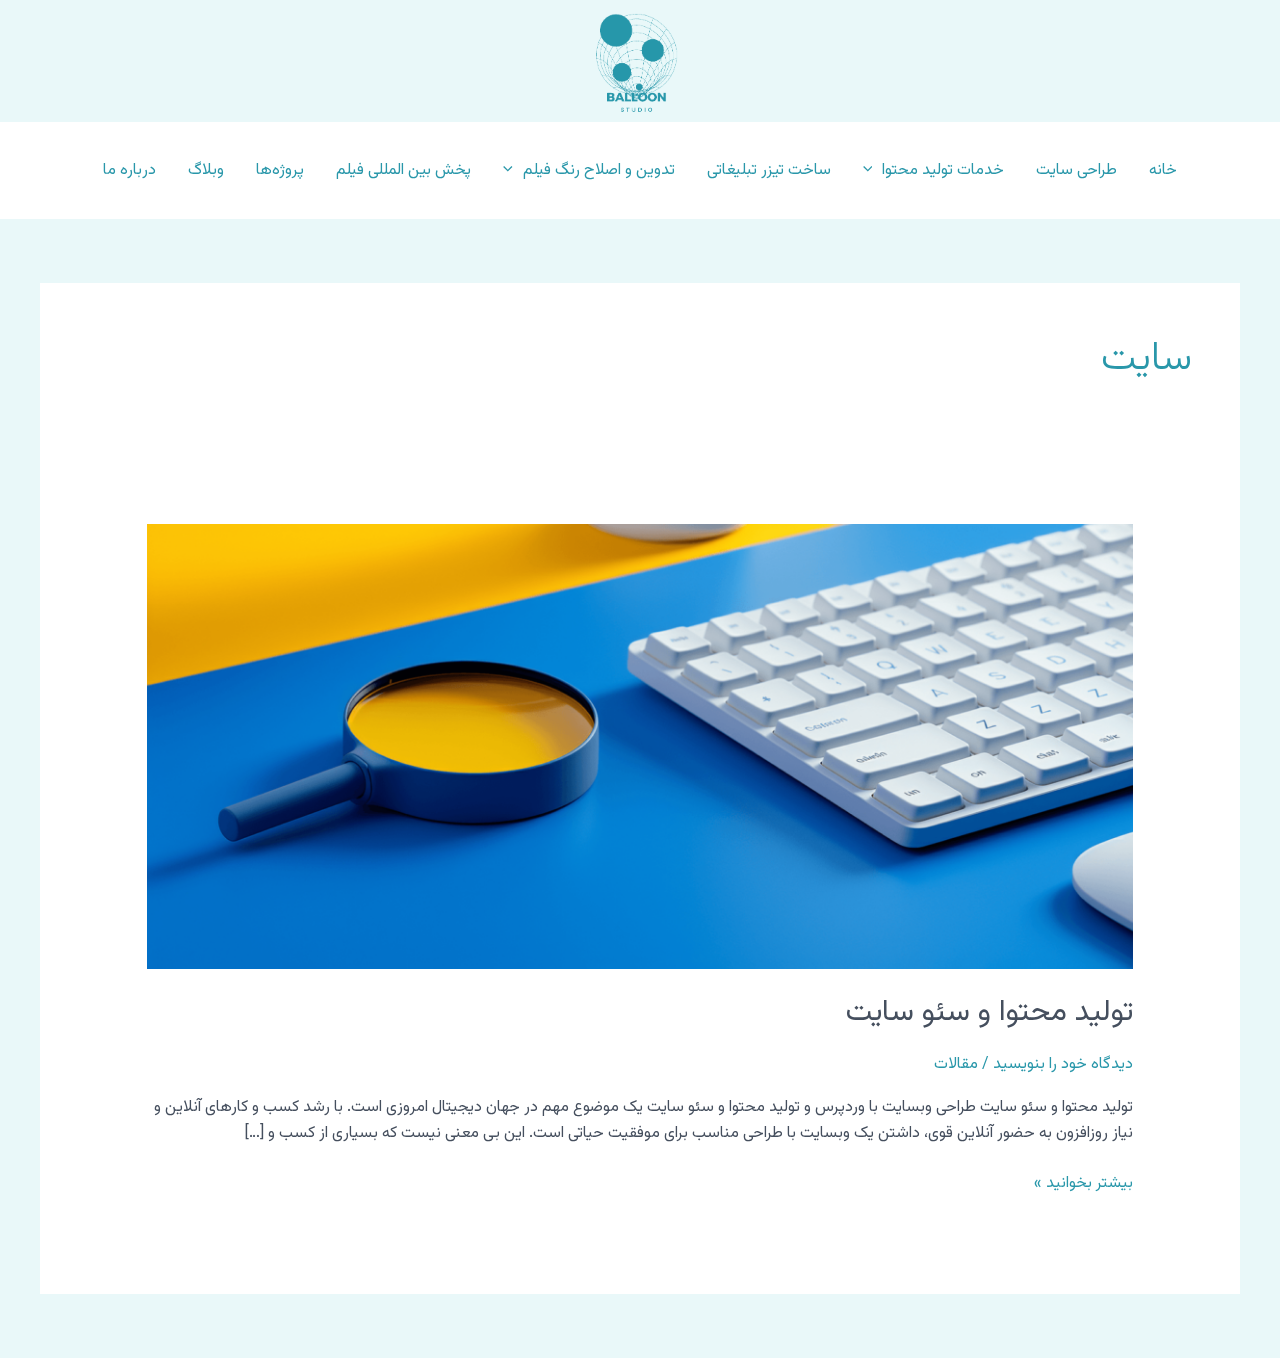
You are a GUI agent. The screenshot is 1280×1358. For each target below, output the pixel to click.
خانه (1163, 170)
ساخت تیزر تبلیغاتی (769, 170)
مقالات (956, 1064)
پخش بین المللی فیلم (403, 170)
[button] (873, 170)
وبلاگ (206, 170)
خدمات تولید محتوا (943, 170)
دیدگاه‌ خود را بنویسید (1063, 1064)
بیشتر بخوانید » (1083, 1183)
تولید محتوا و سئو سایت (989, 1012)
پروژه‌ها (280, 170)
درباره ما (129, 170)
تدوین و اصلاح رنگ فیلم (599, 170)
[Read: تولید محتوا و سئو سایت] (640, 747)
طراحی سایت (1076, 170)
